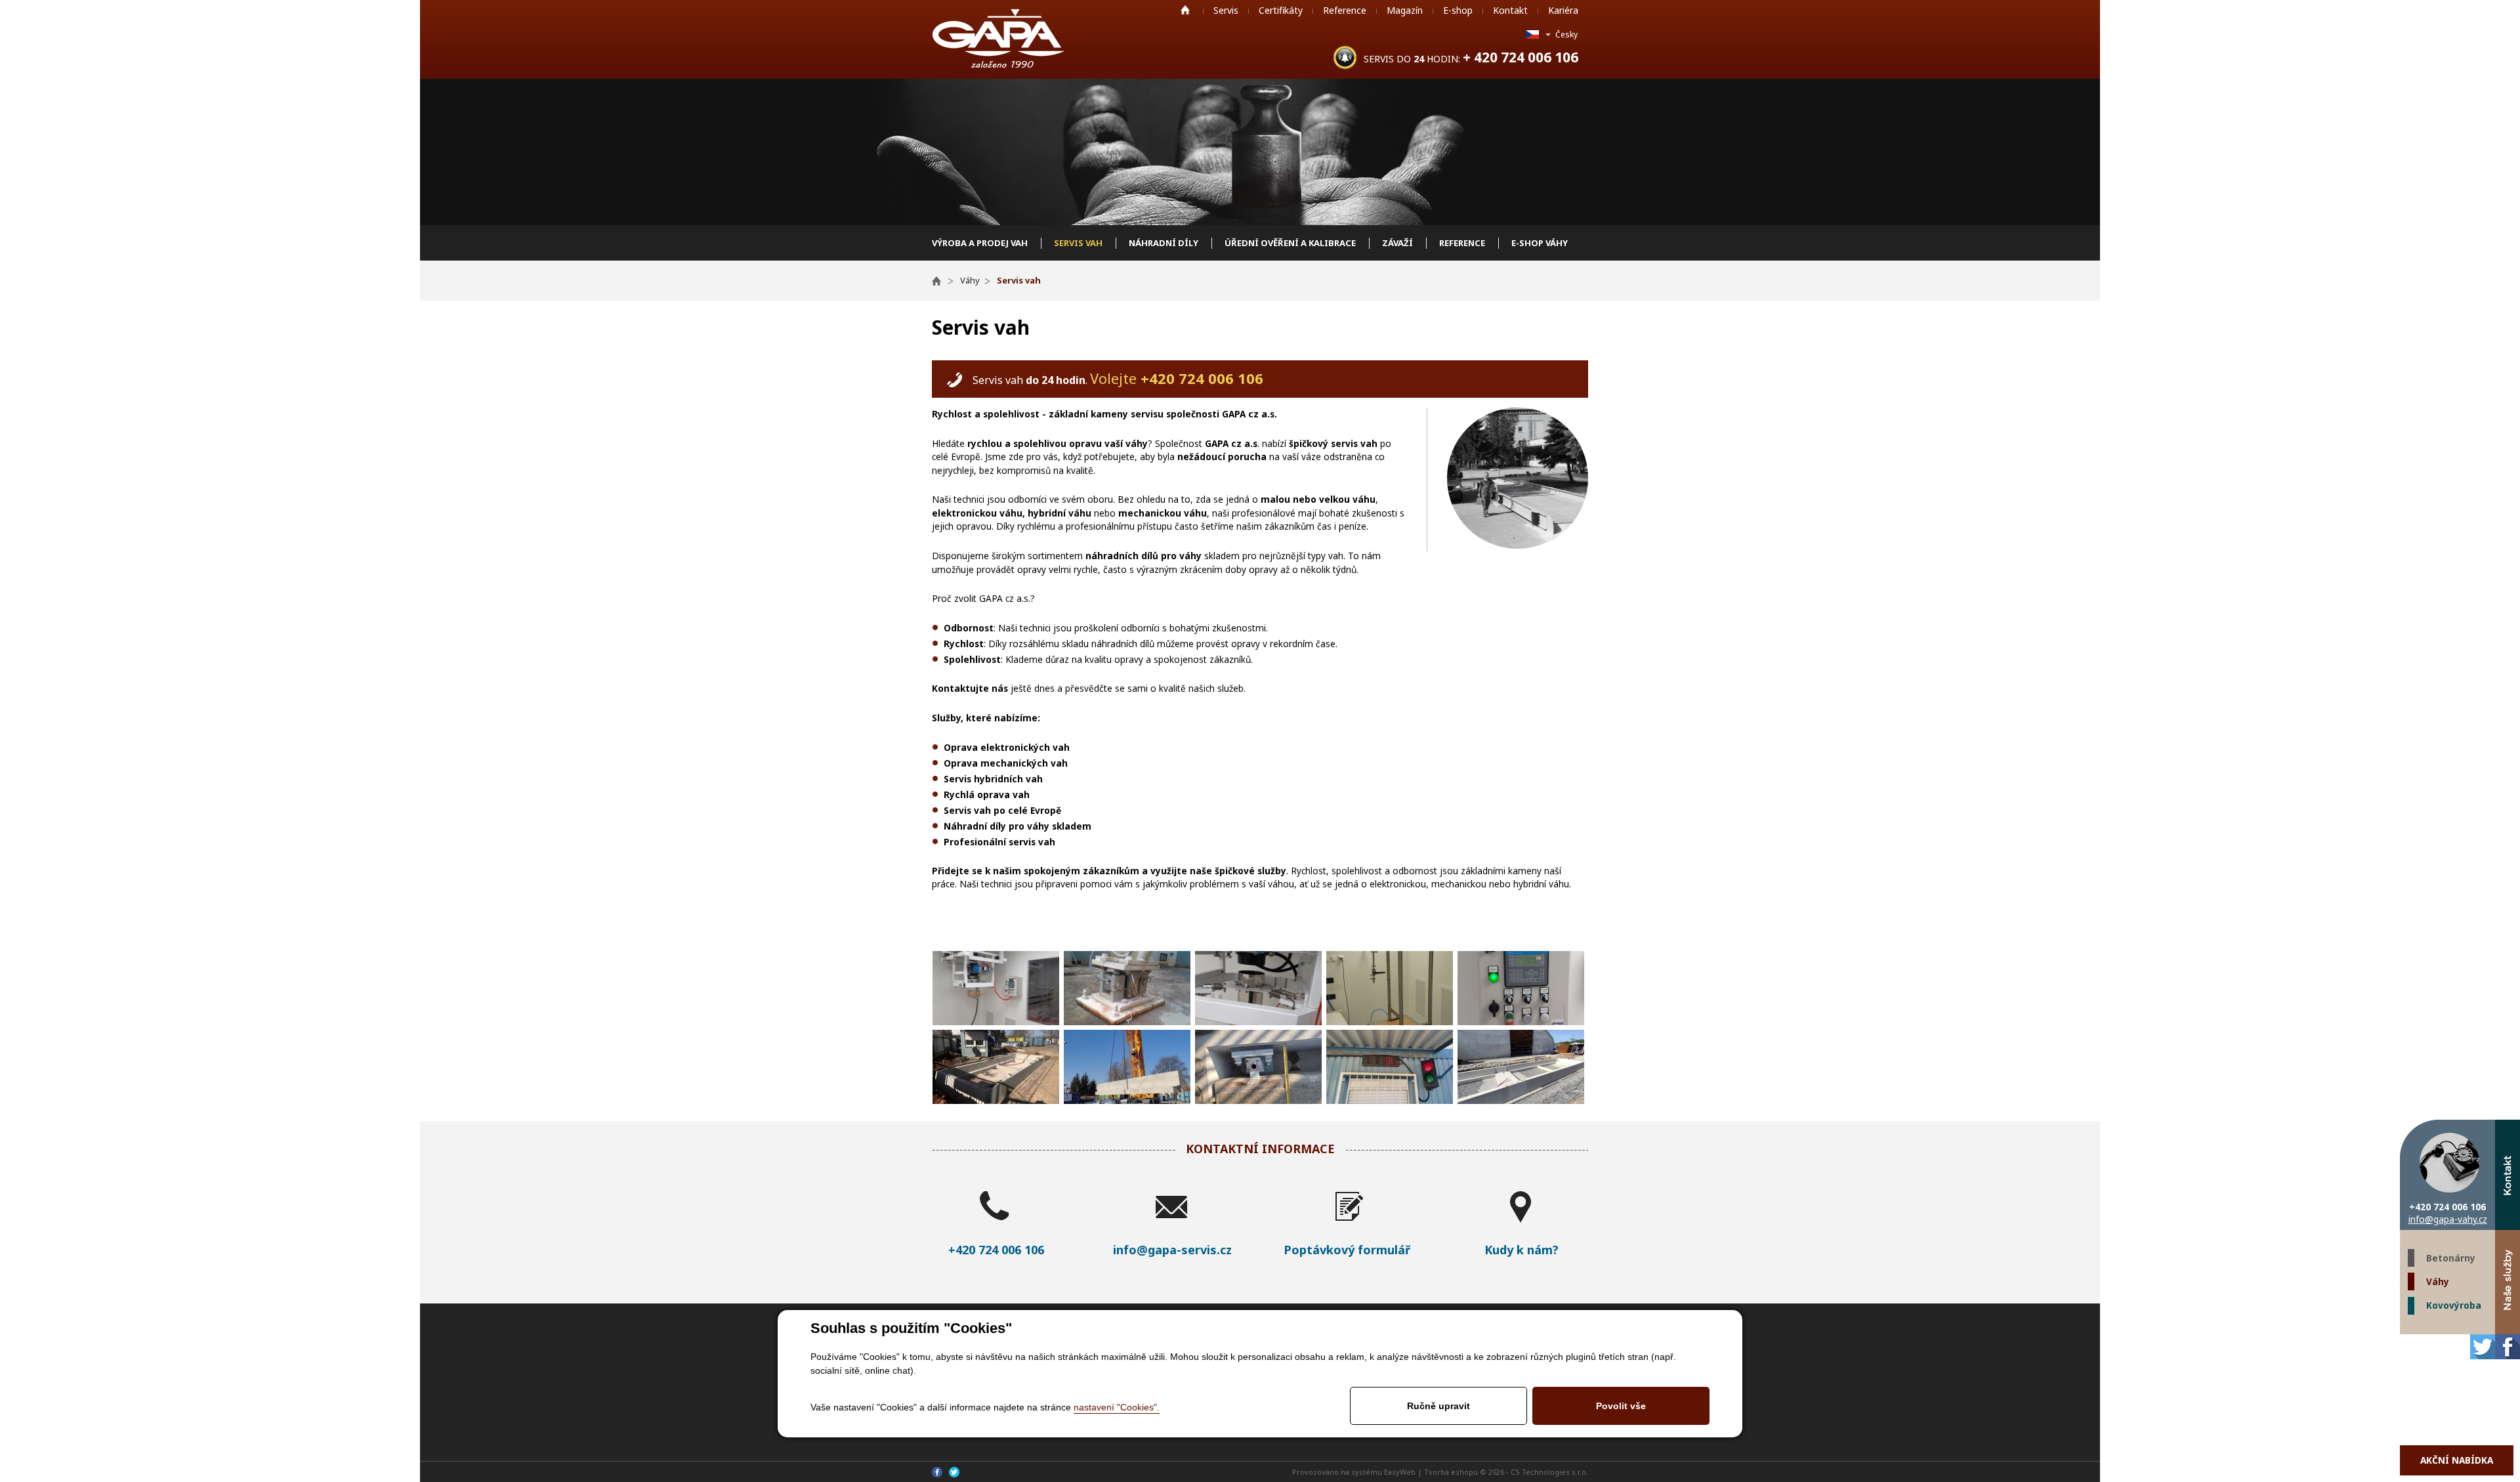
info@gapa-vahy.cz (2448, 1219)
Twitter (2483, 1347)
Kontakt (1510, 10)
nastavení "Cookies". (1117, 1407)
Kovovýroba (2454, 1305)
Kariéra (1563, 10)
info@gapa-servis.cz (1172, 1250)
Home (1185, 10)
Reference (1345, 10)
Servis (1226, 10)
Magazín (1405, 10)
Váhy (2438, 1281)
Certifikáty (1281, 10)
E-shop (1458, 10)
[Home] (943, 280)
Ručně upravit (1438, 1406)
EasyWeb (1400, 1472)
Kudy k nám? (1522, 1250)
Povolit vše (1621, 1406)
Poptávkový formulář (1347, 1250)
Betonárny (2451, 1258)
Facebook (2508, 1347)
